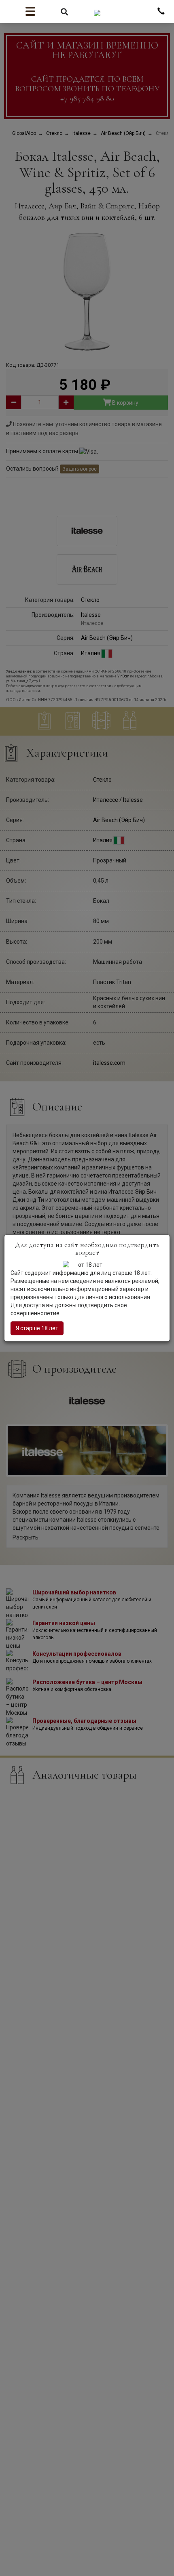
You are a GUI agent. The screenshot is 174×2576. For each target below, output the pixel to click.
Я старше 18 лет (37, 1328)
